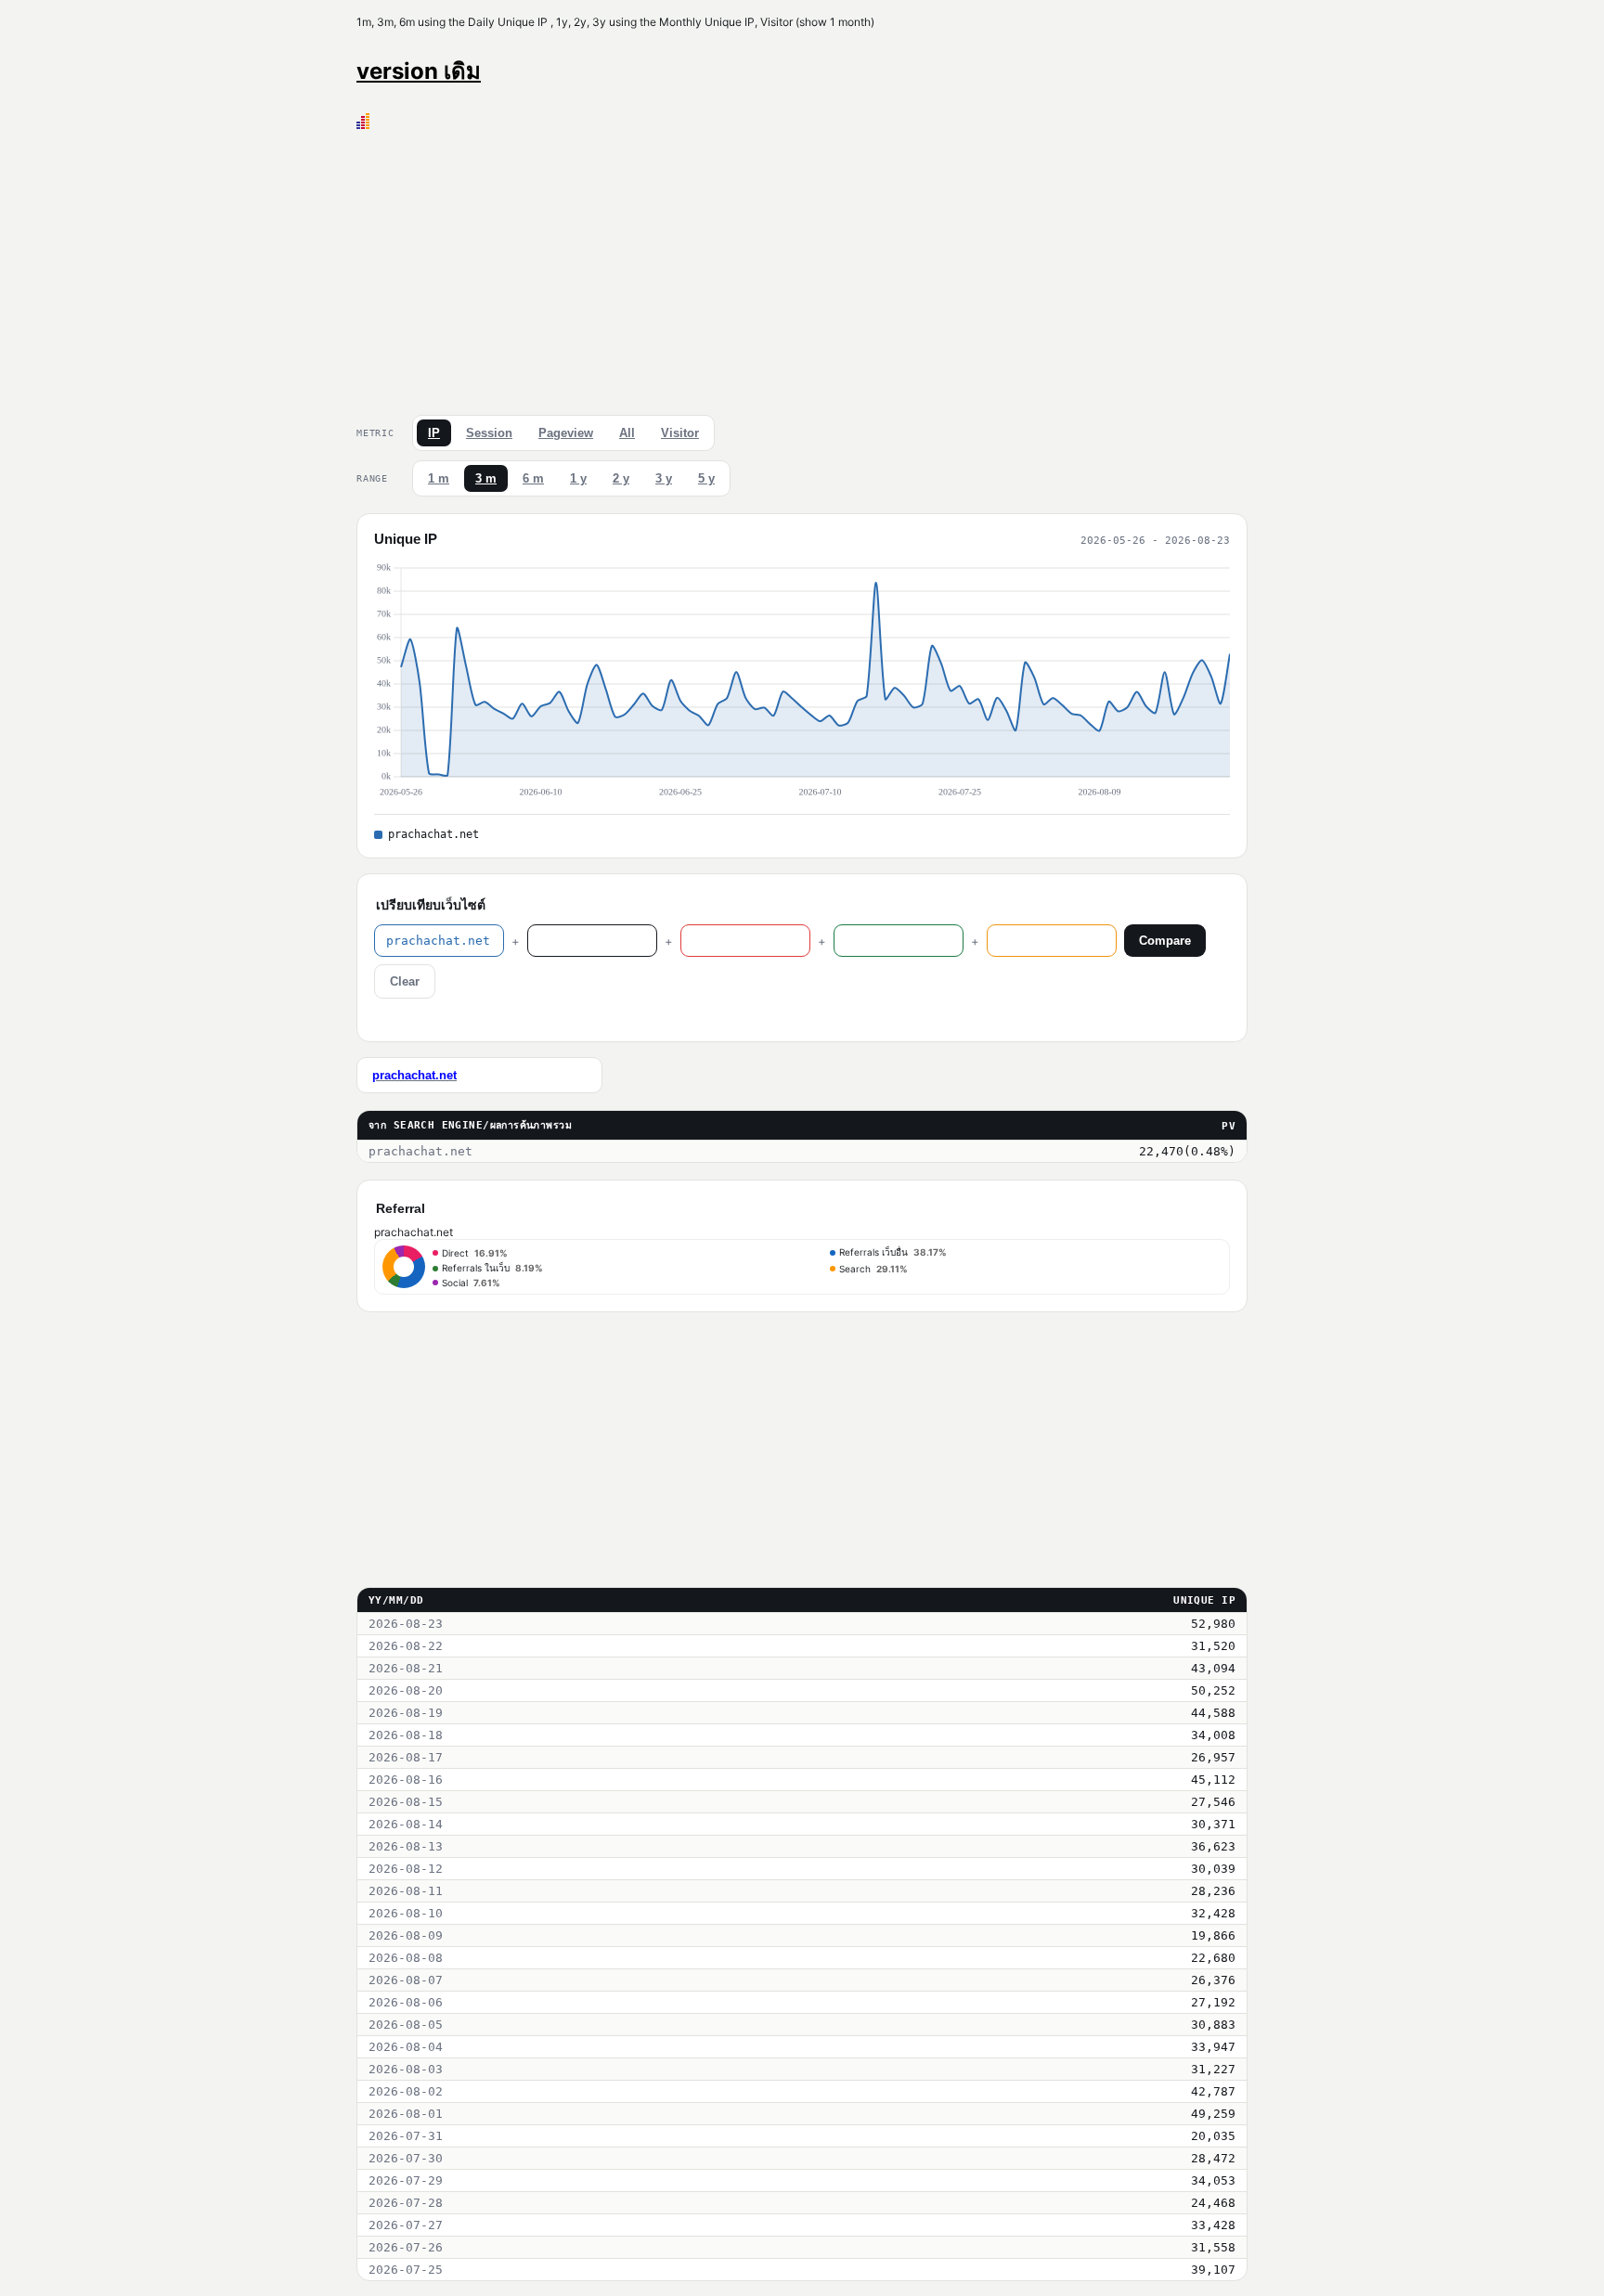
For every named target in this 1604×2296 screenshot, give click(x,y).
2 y (621, 478)
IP (434, 433)
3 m (486, 478)
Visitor (680, 433)
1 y (578, 478)
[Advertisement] (802, 268)
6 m (533, 478)
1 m (439, 478)
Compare (1165, 941)
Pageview (566, 433)
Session (489, 433)
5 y (706, 478)
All (627, 433)
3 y (664, 478)
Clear (405, 981)
